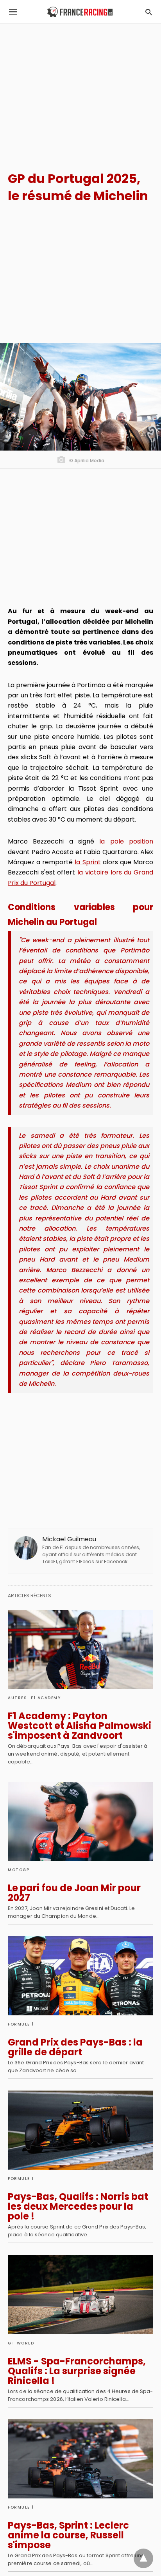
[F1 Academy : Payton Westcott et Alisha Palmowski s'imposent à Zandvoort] (80, 1649)
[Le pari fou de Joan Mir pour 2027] (80, 1821)
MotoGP (19, 1870)
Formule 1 (21, 2024)
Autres (17, 1698)
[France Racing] (80, 12)
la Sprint (88, 862)
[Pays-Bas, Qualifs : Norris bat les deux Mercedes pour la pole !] (80, 2130)
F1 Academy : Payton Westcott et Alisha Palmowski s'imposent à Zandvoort (80, 1726)
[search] (149, 12)
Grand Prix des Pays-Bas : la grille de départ (75, 2047)
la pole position (126, 841)
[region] (80, 91)
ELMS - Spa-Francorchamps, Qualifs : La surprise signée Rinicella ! (77, 2371)
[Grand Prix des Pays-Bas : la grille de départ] (80, 1976)
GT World (21, 2343)
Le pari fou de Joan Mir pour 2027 (74, 1893)
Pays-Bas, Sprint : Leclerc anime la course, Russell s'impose (68, 2535)
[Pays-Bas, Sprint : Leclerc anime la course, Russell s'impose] (80, 2459)
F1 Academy (46, 1698)
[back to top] (143, 2558)
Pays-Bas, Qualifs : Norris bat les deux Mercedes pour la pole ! (78, 2206)
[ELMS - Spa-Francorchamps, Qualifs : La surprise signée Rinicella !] (80, 2294)
